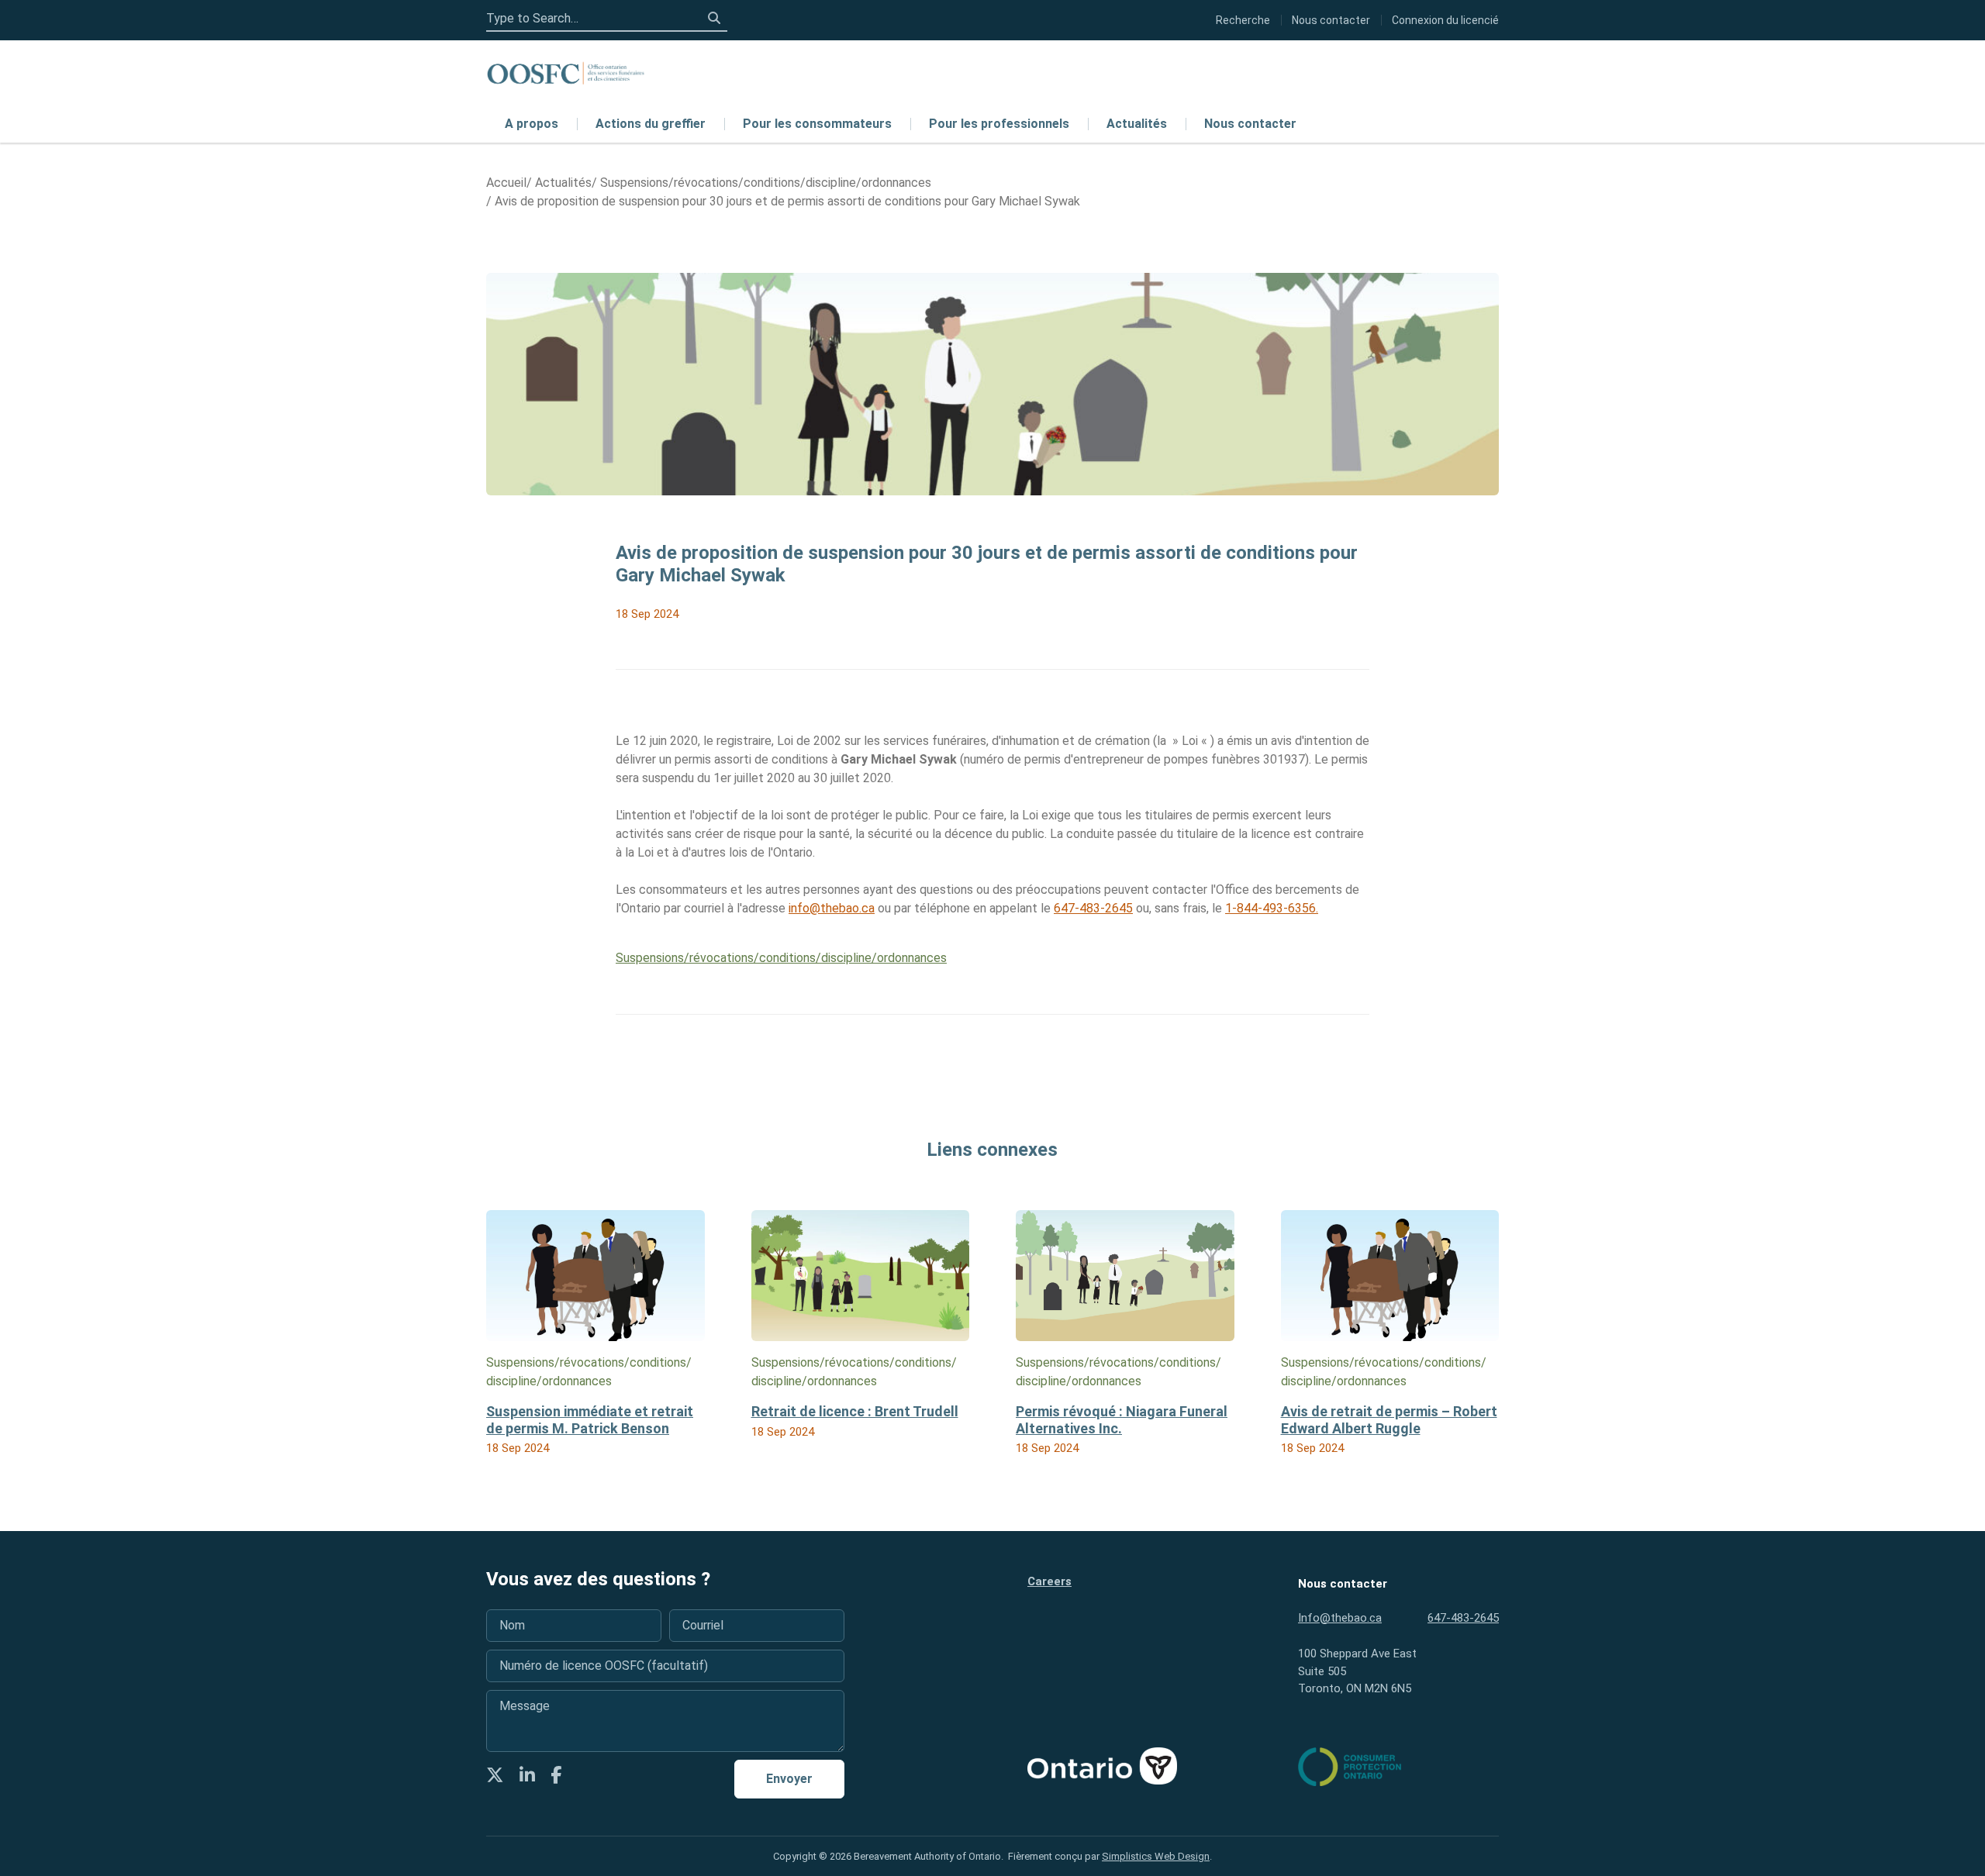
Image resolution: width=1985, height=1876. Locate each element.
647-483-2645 (1093, 908)
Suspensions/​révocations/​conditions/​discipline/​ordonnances (781, 958)
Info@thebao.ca (1340, 1618)
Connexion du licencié (1445, 20)
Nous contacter (1250, 124)
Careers (1049, 1581)
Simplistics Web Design (1156, 1856)
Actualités (1137, 124)
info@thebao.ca (832, 908)
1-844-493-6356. (1272, 908)
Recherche (1243, 20)
